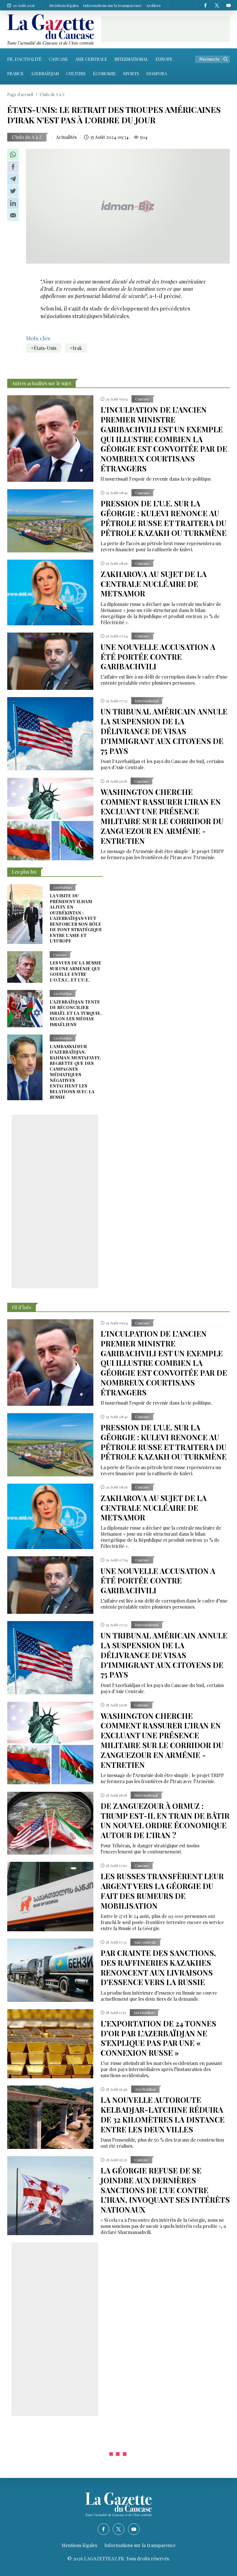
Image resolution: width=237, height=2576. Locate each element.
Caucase (58, 59)
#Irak (76, 348)
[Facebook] (205, 5)
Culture (76, 74)
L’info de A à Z (27, 137)
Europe (164, 59)
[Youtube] (228, 5)
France (15, 74)
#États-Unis (44, 348)
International (131, 59)
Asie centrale (91, 59)
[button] (13, 155)
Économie (104, 74)
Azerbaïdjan (45, 74)
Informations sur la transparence (112, 5)
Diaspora (157, 74)
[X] (217, 5)
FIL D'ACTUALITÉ (24, 59)
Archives (153, 5)
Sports (131, 74)
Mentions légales (64, 5)
